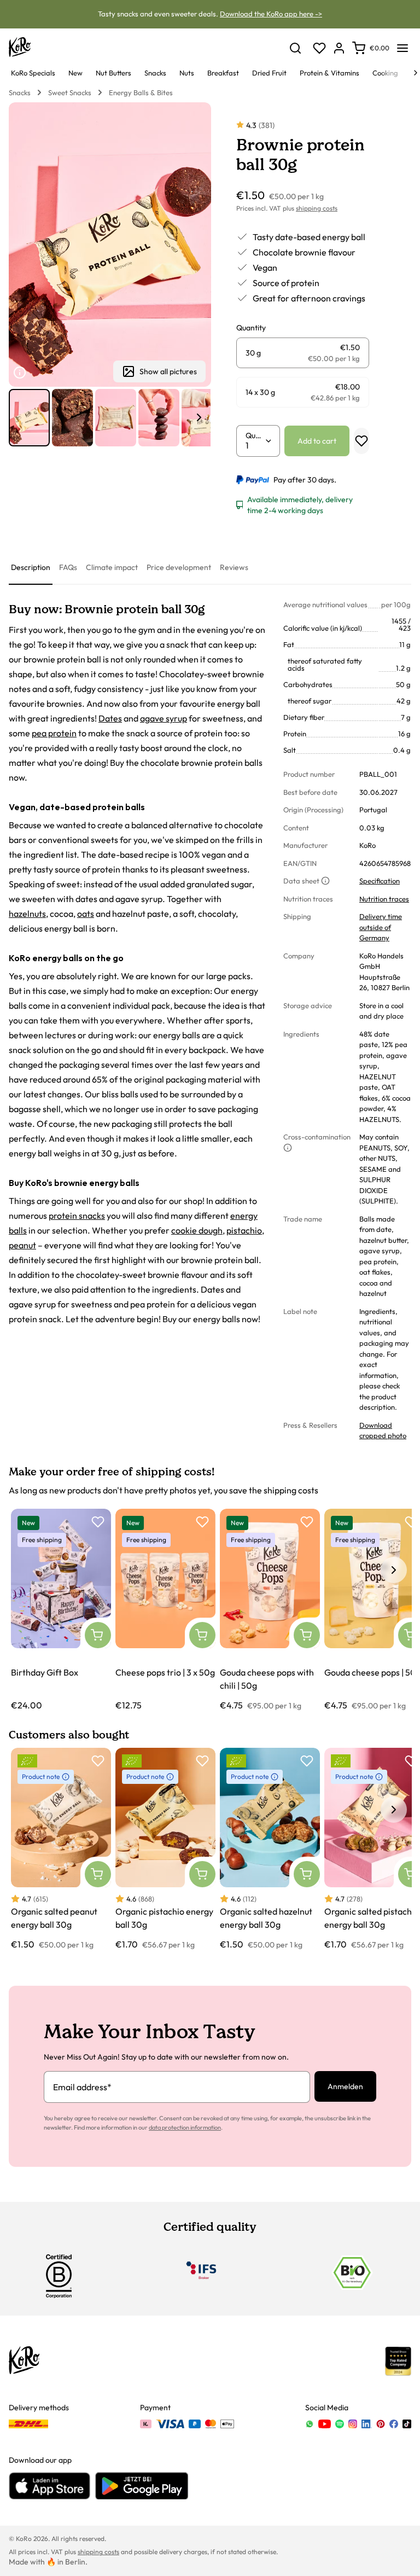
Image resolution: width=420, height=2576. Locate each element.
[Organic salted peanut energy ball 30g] (61, 1849)
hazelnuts (27, 914)
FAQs (68, 567)
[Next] (416, 73)
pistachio (244, 1230)
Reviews (234, 567)
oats (86, 914)
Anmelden (345, 2086)
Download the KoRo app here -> (271, 14)
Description (31, 567)
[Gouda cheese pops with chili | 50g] (270, 1610)
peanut (22, 1245)
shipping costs (317, 208)
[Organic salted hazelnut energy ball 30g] (270, 1849)
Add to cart (317, 441)
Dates (110, 718)
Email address (82, 2087)
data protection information (185, 2127)
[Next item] (199, 417)
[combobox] (255, 445)
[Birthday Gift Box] (61, 1610)
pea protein (54, 733)
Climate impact (112, 567)
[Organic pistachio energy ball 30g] (165, 1849)
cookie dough (197, 1230)
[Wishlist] (319, 48)
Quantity (255, 435)
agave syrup (164, 718)
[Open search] (295, 48)
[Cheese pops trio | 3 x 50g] (165, 1610)
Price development (179, 567)
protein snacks (77, 1216)
